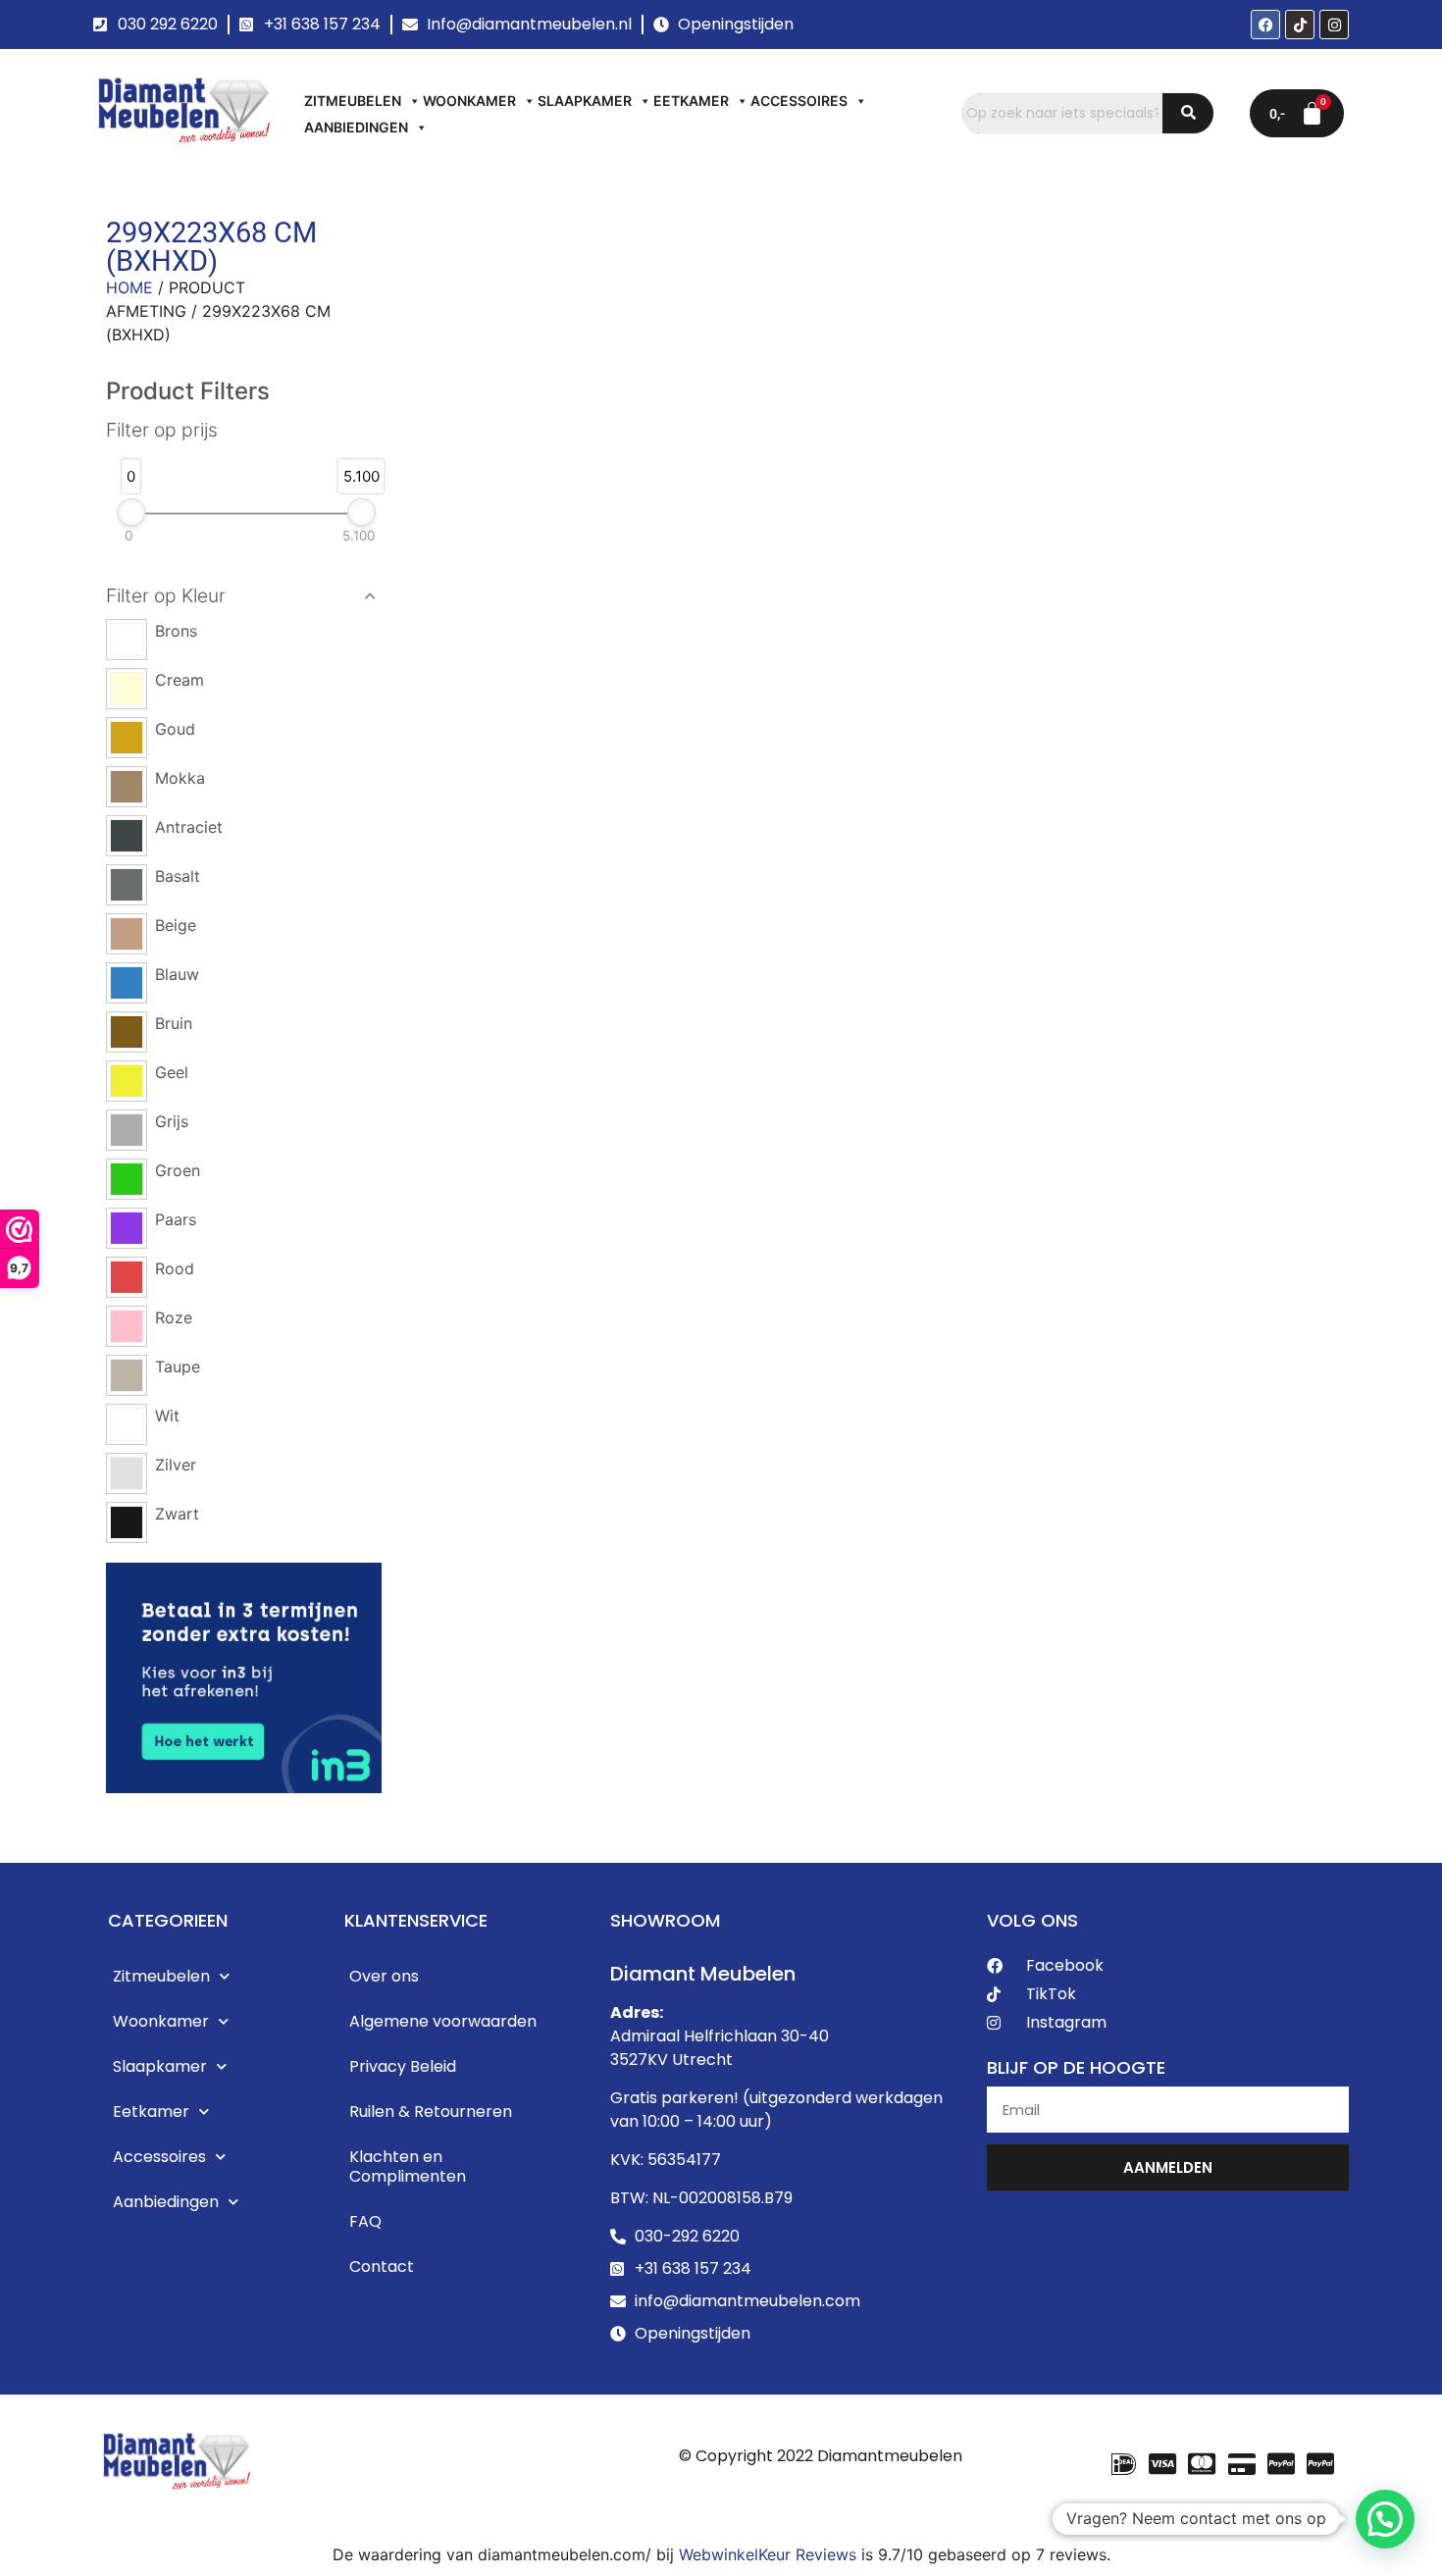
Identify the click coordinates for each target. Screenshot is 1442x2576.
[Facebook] (1265, 25)
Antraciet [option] (189, 827)
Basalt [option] (178, 876)
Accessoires (799, 101)
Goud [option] (175, 729)
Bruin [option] (174, 1023)
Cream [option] (180, 680)
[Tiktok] (1300, 25)
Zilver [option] (176, 1465)
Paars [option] (176, 1219)
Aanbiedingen (356, 127)
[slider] (131, 512)
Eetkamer (691, 101)
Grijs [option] (172, 1121)
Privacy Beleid (403, 2066)
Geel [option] (172, 1072)
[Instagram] (1334, 25)
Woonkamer (469, 101)
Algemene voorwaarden (443, 2021)
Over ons (384, 1976)
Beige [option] (176, 925)
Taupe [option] (178, 1366)
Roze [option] (174, 1317)
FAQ (365, 2221)
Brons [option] (176, 631)
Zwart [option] (177, 1514)
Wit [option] (167, 1416)
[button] (244, 596)
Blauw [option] (177, 974)
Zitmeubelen (353, 101)
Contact (382, 2267)
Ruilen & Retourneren (431, 2112)
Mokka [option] (180, 778)
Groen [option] (178, 1170)
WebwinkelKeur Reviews (768, 2554)
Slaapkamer (585, 101)
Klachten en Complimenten (408, 2166)
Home (129, 287)
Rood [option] (175, 1268)
